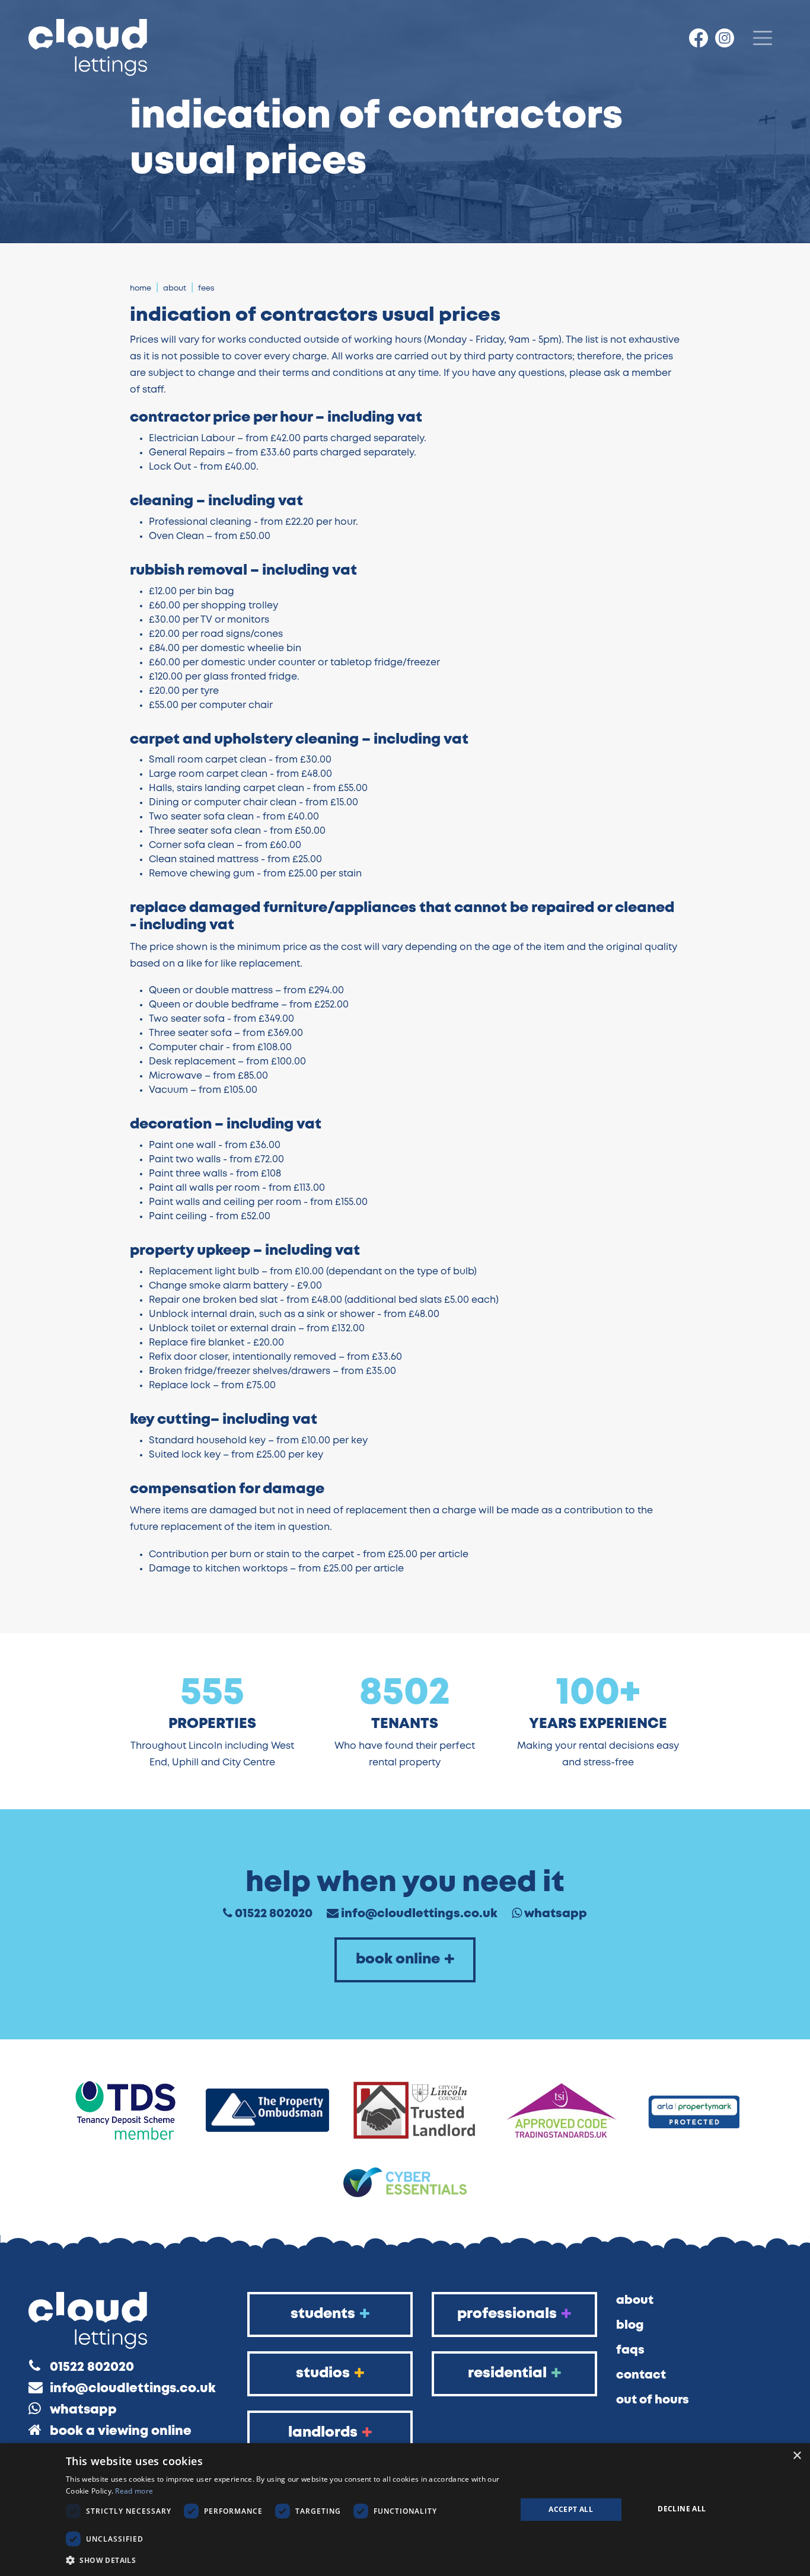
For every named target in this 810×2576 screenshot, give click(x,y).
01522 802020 (274, 1914)
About (175, 288)
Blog (630, 2325)
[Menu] (763, 38)
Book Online (398, 1960)
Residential (507, 2373)
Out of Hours (653, 2400)
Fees (206, 288)
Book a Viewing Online (121, 2432)
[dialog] (405, 2510)
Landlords (323, 2433)
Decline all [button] (682, 2509)
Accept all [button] (571, 2509)
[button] (284, 2560)
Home (141, 288)
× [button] (797, 2456)
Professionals (507, 2314)
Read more (134, 2491)
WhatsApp (556, 1914)
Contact (641, 2375)
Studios (323, 2373)
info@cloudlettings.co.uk (419, 1914)
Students (323, 2314)
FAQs (630, 2350)
